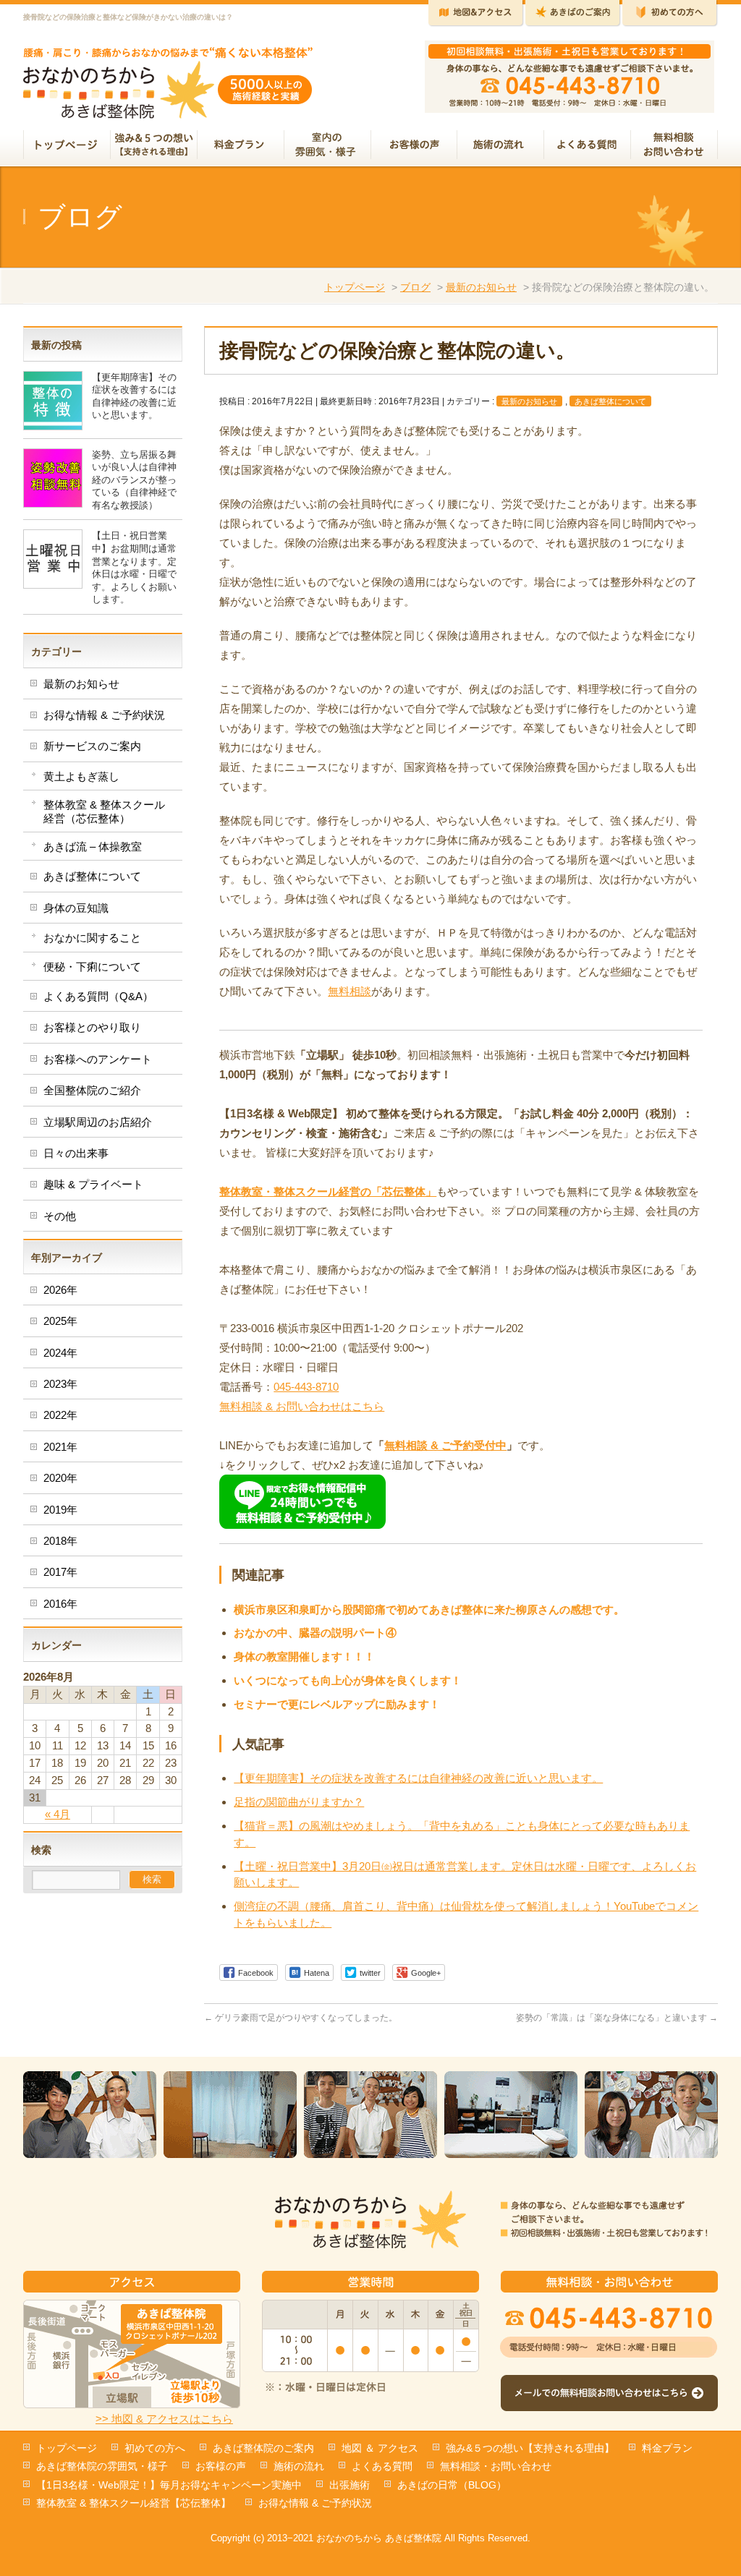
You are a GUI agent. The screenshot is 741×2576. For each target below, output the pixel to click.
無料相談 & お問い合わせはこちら (302, 1406)
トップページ (355, 287)
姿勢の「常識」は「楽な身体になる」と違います (617, 2018)
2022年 (60, 1415)
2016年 (60, 1604)
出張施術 (350, 2485)
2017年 (60, 1572)
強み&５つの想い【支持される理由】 (530, 2448)
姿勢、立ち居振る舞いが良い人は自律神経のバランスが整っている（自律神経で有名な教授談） (134, 480)
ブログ (415, 287)
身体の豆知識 (76, 908)
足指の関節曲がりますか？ (299, 1802)
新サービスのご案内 (92, 746)
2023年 (60, 1384)
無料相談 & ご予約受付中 (445, 1445)
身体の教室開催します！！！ (304, 1656)
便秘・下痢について (92, 967)
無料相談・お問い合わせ (496, 2466)
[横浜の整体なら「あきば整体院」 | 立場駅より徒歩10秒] (168, 102)
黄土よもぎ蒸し (81, 776)
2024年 (60, 1353)
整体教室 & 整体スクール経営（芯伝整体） (104, 811)
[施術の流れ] (501, 146)
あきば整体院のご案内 (263, 2448)
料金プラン (667, 2448)
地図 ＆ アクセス (380, 2448)
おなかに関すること (92, 938)
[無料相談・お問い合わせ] (674, 146)
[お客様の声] (414, 146)
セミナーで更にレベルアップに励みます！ (337, 1704)
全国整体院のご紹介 (92, 1090)
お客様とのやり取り (92, 1027)
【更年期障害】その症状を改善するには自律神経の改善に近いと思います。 (418, 1778)
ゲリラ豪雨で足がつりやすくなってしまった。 (301, 2018)
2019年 (60, 1510)
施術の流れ (299, 2466)
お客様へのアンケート (98, 1059)
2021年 (60, 1447)
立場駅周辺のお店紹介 (98, 1122)
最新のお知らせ (481, 287)
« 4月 (58, 1814)
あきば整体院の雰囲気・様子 (102, 2466)
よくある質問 (382, 2466)
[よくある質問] (588, 146)
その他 (60, 1216)
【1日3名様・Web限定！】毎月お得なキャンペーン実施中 (169, 2485)
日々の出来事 (76, 1153)
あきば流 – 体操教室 (93, 846)
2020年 (60, 1478)
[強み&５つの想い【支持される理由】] (154, 146)
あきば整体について (610, 401)
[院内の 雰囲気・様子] (328, 146)
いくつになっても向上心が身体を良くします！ (348, 1680)
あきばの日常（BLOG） (452, 2485)
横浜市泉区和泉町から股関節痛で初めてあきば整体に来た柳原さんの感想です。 (429, 1609)
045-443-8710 (306, 1387)
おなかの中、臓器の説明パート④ (315, 1633)
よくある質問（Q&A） (98, 996)
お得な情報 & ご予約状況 (104, 715)
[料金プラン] (241, 146)
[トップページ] (67, 146)
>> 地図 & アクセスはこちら (164, 2419)
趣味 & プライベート (93, 1184)
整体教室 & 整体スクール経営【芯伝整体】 (134, 2503)
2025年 (60, 1321)
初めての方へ (155, 2448)
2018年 (60, 1541)
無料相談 (350, 991)
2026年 (60, 1290)
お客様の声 (221, 2466)
